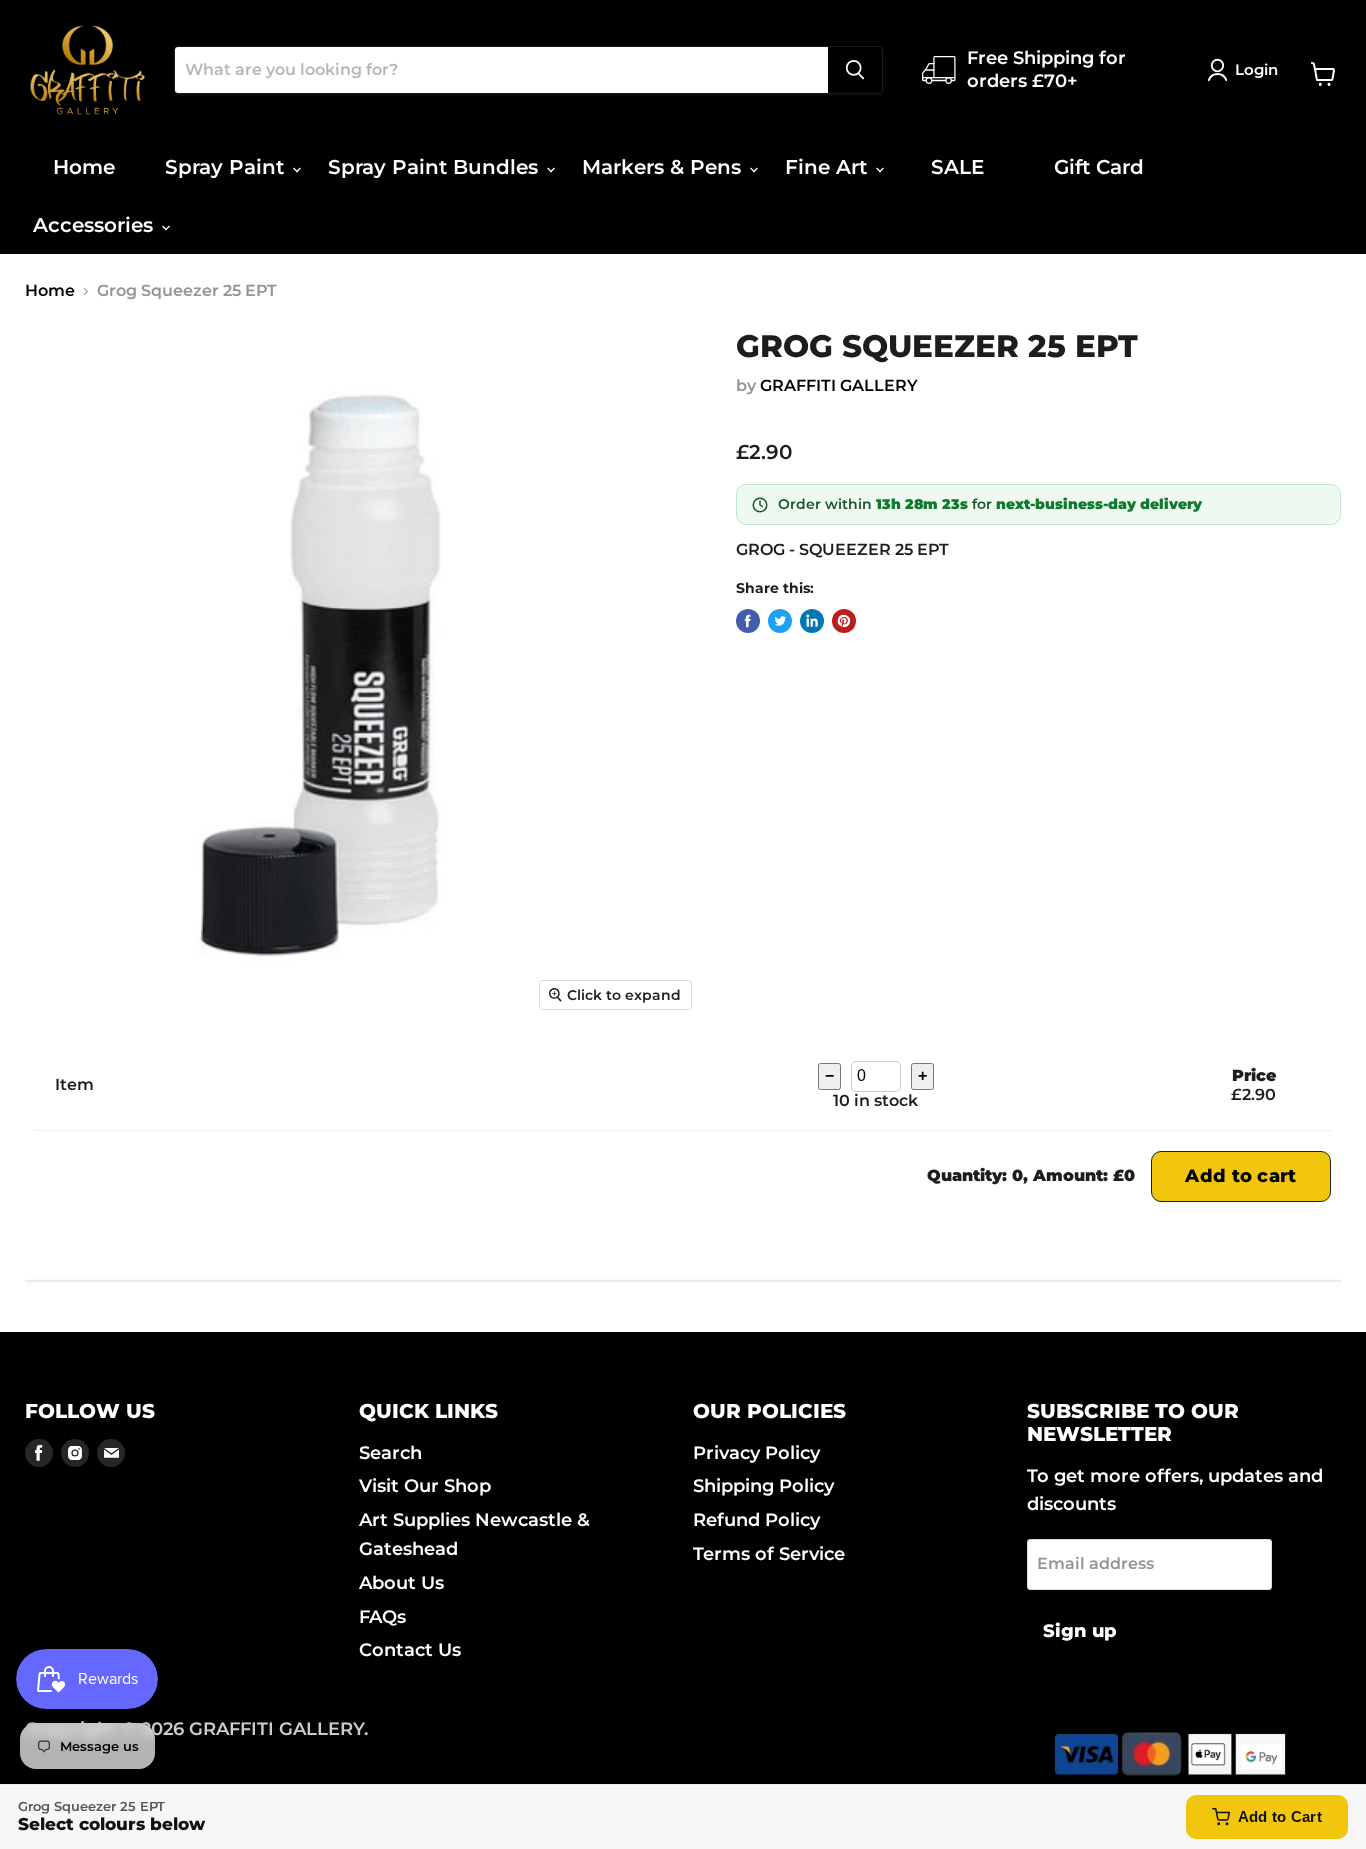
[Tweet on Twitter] (780, 621)
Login (1256, 69)
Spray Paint (227, 167)
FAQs (382, 1617)
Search (390, 1453)
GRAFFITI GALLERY (839, 385)
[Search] (855, 70)
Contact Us (410, 1650)
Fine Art (829, 167)
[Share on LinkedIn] (812, 621)
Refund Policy (756, 1520)
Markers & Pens (664, 167)
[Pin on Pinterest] (844, 621)
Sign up (1080, 1631)
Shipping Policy (763, 1486)
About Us (401, 1583)
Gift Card (1099, 167)
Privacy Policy (756, 1453)
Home (84, 167)
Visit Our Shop (425, 1486)
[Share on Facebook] (748, 621)
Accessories (96, 225)
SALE (957, 167)
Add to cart (1240, 1176)
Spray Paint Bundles (436, 167)
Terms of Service (769, 1554)
